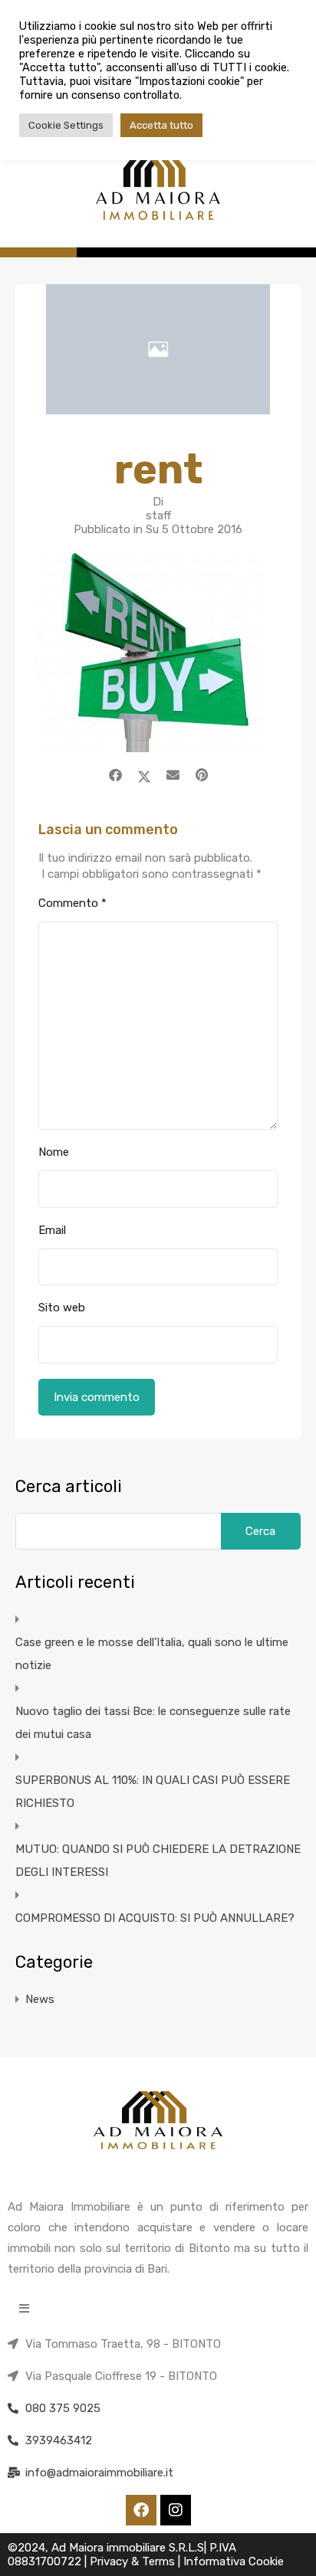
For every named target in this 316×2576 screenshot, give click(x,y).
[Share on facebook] (115, 775)
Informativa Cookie (234, 2561)
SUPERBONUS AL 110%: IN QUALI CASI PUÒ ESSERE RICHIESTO (153, 1792)
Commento (72, 903)
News (40, 1999)
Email (52, 1230)
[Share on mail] (173, 775)
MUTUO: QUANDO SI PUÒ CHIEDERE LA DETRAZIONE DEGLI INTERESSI (158, 1861)
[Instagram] (176, 2510)
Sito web (62, 1308)
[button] (24, 2308)
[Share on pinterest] (202, 775)
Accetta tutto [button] (161, 125)
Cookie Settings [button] (66, 125)
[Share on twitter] (144, 775)
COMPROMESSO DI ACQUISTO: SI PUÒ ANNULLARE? (155, 1918)
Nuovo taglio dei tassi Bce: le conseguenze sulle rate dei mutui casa (153, 1723)
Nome (54, 1152)
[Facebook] (141, 2510)
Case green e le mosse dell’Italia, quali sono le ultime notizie (152, 1654)
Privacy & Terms (134, 2561)
